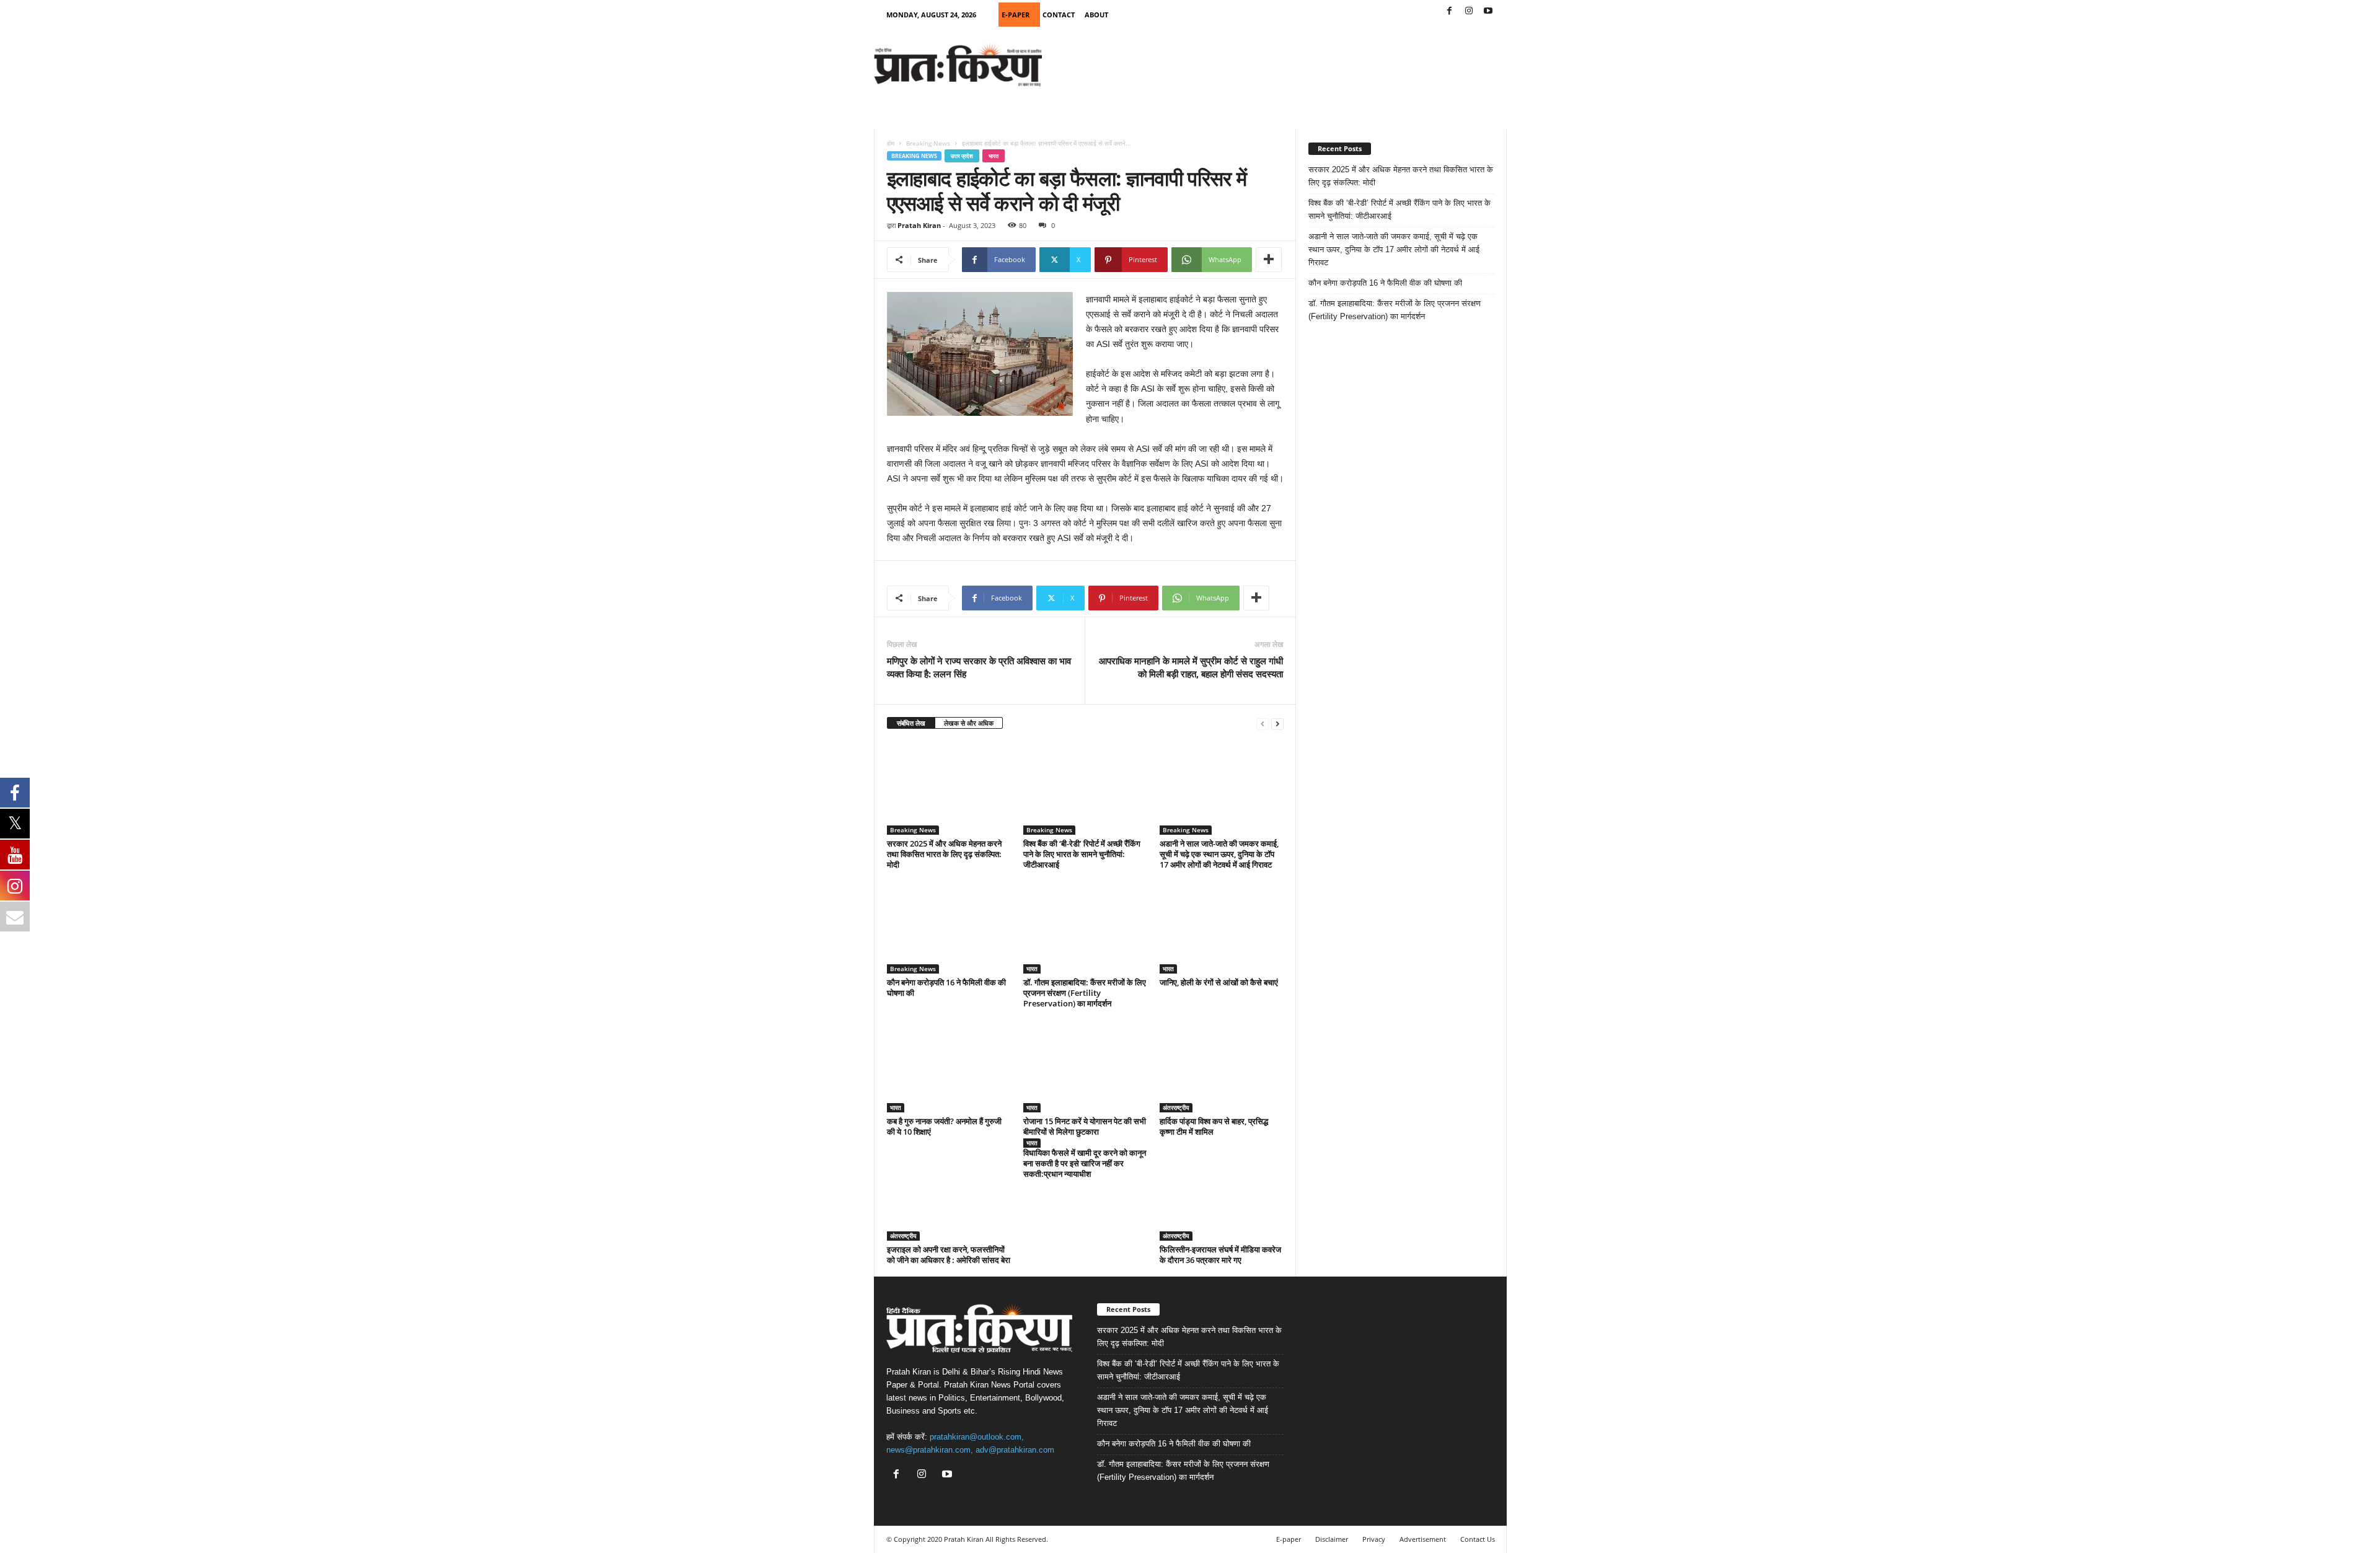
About (1096, 15)
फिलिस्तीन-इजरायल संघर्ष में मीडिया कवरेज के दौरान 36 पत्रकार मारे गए (1220, 1255)
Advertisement (1423, 1539)
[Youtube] (1488, 11)
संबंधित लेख (911, 723)
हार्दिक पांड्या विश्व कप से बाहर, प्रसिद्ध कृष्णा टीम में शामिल (1214, 1126)
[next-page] (1277, 724)
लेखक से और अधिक (969, 723)
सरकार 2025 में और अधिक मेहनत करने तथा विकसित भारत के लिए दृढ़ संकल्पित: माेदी (944, 854)
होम (891, 143)
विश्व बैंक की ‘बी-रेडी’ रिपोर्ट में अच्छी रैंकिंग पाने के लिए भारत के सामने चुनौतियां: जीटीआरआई (1082, 854)
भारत (994, 156)
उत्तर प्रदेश (962, 156)
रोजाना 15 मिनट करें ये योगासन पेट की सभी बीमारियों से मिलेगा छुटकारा (1085, 1126)
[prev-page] (1263, 724)
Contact (1059, 15)
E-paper (1289, 1539)
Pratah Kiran (919, 225)
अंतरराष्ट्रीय (1176, 1107)
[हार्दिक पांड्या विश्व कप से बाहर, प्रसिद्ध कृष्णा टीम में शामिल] (1222, 1066)
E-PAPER (1016, 15)
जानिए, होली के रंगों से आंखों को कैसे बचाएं (1219, 982)
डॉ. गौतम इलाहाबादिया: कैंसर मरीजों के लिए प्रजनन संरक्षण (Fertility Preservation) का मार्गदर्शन (1085, 993)
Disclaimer (1332, 1539)
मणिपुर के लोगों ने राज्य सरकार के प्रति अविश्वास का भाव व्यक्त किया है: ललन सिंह (979, 667)
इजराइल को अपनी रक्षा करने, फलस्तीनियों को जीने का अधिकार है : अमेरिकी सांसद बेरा (949, 1255)
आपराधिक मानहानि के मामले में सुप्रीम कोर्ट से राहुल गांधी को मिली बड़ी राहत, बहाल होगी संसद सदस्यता (1191, 667)
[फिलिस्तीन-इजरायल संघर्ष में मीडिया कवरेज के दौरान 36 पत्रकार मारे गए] (1222, 1194)
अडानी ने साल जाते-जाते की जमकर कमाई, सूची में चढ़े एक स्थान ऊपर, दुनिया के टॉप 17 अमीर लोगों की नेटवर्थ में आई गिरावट (1219, 854)
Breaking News (928, 143)
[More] (1269, 260)
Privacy (1374, 1539)
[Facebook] (1450, 11)
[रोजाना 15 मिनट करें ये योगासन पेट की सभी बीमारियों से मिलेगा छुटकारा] (1085, 1066)
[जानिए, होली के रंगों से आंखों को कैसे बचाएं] (1222, 927)
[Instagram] (1469, 11)
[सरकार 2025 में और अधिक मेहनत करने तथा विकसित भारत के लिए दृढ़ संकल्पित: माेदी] (949, 788)
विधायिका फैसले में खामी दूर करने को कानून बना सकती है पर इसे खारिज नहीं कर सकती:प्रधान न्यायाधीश (1085, 1163)
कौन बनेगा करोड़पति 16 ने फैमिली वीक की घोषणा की (946, 988)
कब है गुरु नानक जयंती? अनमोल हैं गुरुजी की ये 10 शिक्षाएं (944, 1126)
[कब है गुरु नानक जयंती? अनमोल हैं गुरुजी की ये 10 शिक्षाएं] (949, 1066)
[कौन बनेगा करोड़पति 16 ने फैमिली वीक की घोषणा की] (949, 927)
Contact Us (1478, 1539)
